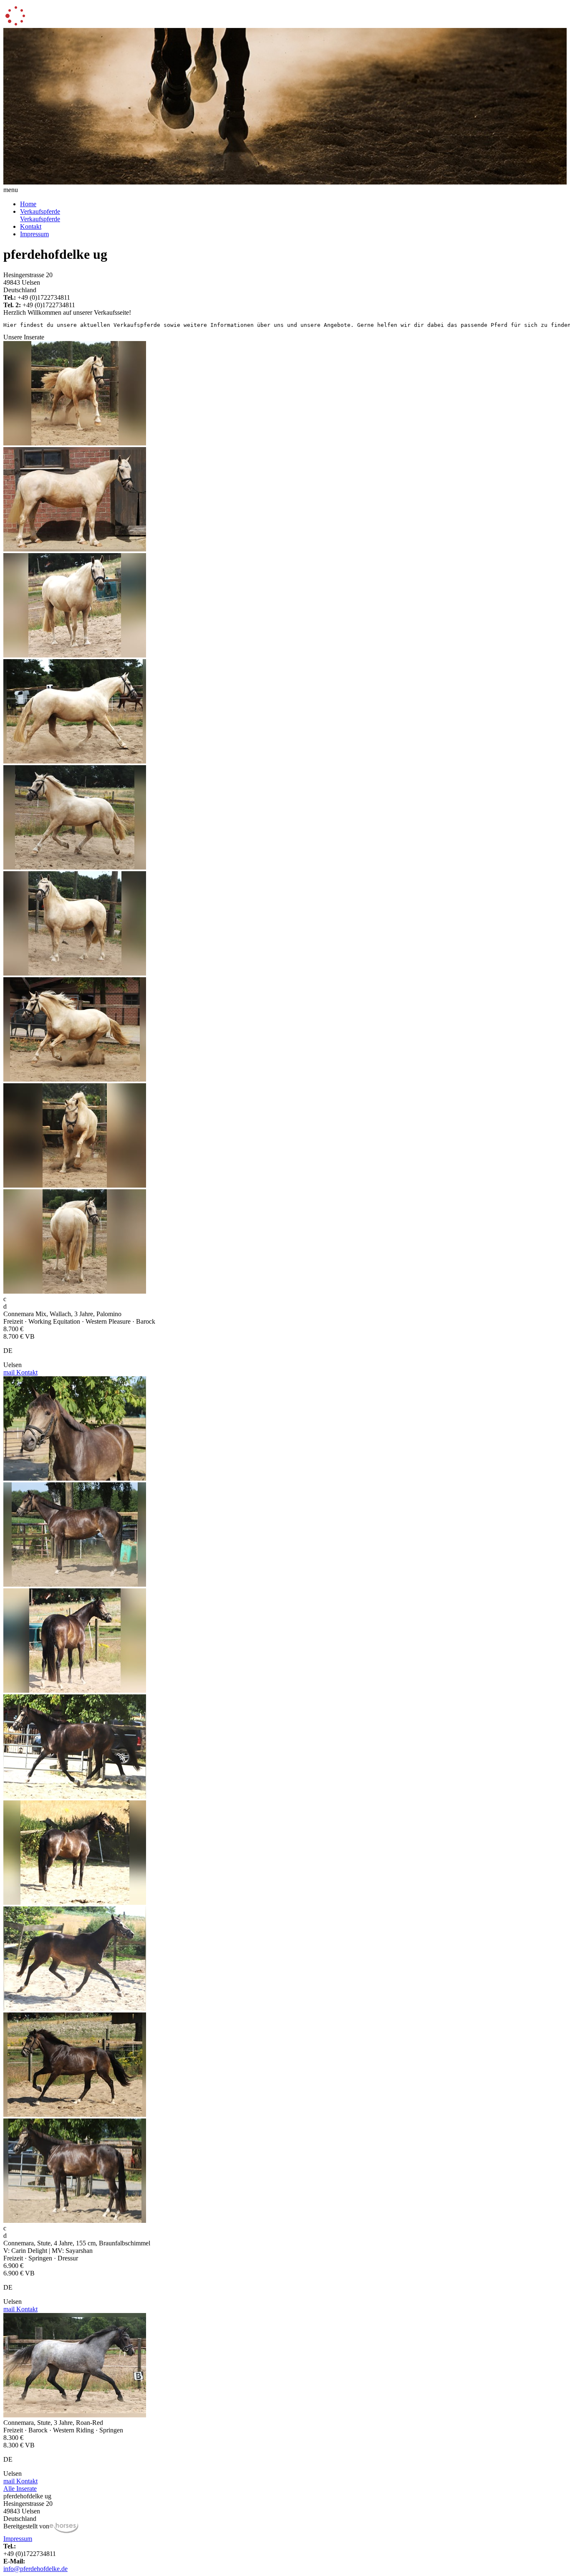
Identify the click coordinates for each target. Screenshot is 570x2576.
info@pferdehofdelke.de (35, 2569)
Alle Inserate (20, 2489)
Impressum (34, 234)
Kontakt (31, 226)
